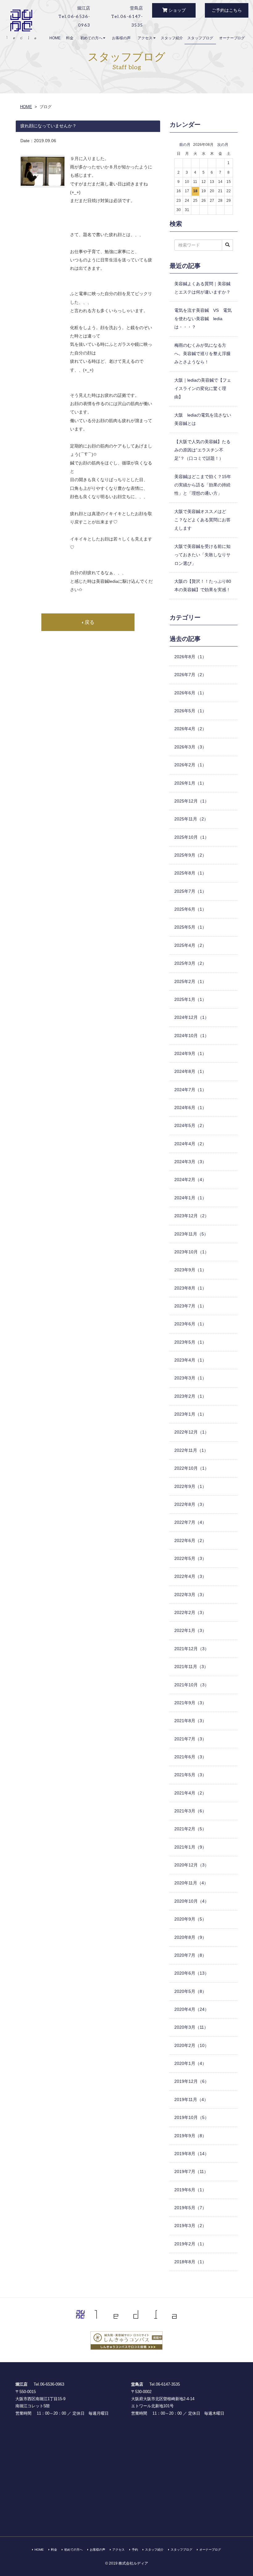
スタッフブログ (200, 38)
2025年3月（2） (190, 963)
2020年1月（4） (190, 2063)
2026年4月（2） (190, 729)
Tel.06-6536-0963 (49, 2384)
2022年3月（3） (190, 1595)
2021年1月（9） (190, 1847)
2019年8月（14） (192, 2154)
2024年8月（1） (190, 1071)
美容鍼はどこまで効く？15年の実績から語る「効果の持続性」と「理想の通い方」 (203, 485)
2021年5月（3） (190, 1775)
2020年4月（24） (192, 2009)
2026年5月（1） (190, 711)
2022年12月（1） (192, 1432)
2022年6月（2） (190, 1540)
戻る (89, 622)
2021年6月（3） (190, 1757)
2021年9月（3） (190, 1703)
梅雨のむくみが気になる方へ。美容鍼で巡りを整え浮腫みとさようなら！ (202, 354)
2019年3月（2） (190, 2226)
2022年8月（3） (190, 1504)
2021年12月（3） (192, 1649)
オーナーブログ (232, 38)
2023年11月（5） (191, 1234)
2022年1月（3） (190, 1630)
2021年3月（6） (190, 1811)
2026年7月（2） (190, 675)
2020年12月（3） (192, 1865)
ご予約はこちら (227, 10)
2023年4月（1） (190, 1360)
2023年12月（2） (192, 1216)
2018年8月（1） (190, 2262)
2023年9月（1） (190, 1270)
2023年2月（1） (190, 1396)
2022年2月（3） (190, 1612)
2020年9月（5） (190, 1919)
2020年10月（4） (192, 1901)
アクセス (145, 38)
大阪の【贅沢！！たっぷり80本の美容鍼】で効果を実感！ (203, 585)
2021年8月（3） (190, 1721)
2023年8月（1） (190, 1288)
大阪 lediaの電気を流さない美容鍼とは (203, 419)
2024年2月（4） (190, 1180)
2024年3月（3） (190, 1162)
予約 (135, 2550)
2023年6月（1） (190, 1324)
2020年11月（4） (191, 1883)
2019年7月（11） (191, 2171)
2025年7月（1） (190, 891)
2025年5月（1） (190, 927)
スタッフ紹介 (172, 38)
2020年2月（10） (192, 2045)
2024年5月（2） (190, 1125)
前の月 (185, 145)
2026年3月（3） (190, 747)
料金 (70, 38)
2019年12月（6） (192, 2081)
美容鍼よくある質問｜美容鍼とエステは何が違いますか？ (202, 288)
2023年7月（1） (190, 1306)
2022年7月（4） (190, 1522)
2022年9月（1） (190, 1486)
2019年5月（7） (190, 2208)
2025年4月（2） (190, 945)
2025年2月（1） (190, 981)
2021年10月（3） (192, 1685)
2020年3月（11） (191, 2027)
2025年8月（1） (190, 873)
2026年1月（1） (190, 783)
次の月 (223, 145)
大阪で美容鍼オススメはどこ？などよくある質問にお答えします (202, 520)
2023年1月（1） (190, 1414)
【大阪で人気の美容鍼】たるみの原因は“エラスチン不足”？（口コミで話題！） (202, 450)
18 (195, 191)
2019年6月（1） (190, 2190)
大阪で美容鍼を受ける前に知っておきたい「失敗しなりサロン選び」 (202, 555)
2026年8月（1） (190, 657)
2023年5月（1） (190, 1342)
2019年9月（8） (190, 2136)
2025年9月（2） (190, 855)
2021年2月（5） (190, 1829)
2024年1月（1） (190, 1198)
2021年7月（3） (190, 1739)
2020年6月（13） (192, 1973)
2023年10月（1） (192, 1252)
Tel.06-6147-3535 (165, 2384)
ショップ (176, 10)
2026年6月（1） (190, 693)
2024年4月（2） (190, 1144)
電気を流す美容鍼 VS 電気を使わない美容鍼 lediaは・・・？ (203, 319)
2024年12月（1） (192, 1017)
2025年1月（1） (190, 999)
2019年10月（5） (192, 2117)
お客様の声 (121, 38)
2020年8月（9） (190, 1937)
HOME (55, 38)
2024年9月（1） (190, 1053)
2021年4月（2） (190, 1793)
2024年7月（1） (190, 1090)
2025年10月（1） (192, 837)
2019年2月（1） (190, 2244)
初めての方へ (92, 38)
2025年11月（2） (191, 819)
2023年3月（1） (190, 1378)
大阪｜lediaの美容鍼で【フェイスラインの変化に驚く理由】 (203, 389)
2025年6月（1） (190, 909)
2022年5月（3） (190, 1558)
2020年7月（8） (190, 1955)
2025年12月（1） (192, 801)
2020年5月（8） (190, 1991)
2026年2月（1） (190, 765)
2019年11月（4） (191, 2099)
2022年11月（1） (191, 1450)
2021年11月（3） (191, 1667)
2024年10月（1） (192, 1036)
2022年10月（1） (192, 1468)
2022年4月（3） (190, 1576)
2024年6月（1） (190, 1108)
